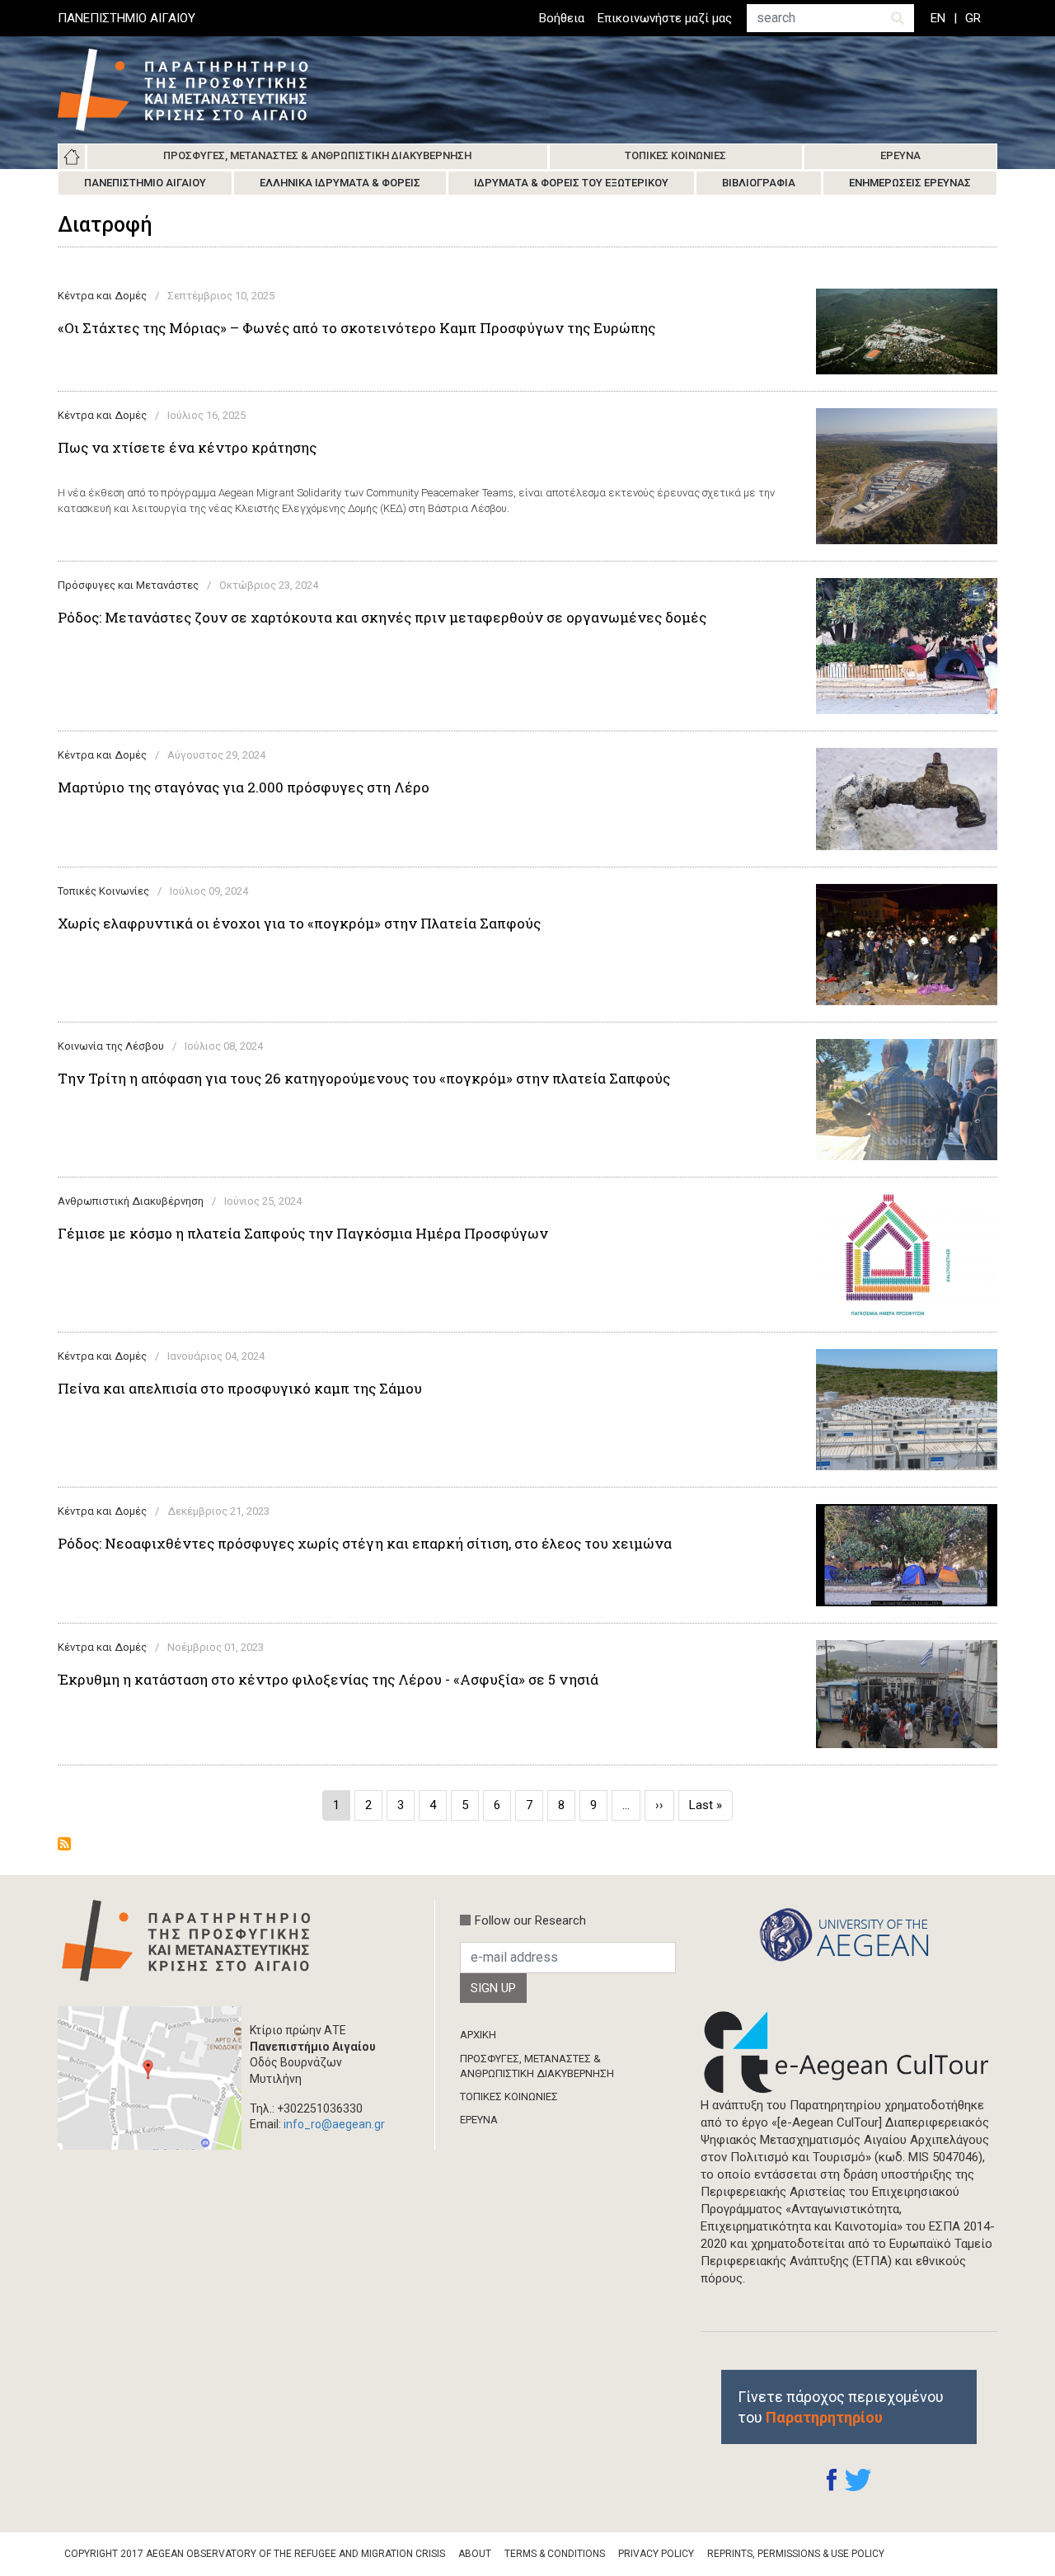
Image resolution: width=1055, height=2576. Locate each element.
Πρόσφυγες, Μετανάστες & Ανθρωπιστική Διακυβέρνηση (317, 155)
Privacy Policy (656, 2554)
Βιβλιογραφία (759, 183)
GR (973, 18)
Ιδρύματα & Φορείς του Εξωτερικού (571, 183)
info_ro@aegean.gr (334, 2124)
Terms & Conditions (555, 2554)
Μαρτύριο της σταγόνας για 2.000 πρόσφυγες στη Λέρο (244, 787)
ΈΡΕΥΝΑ (479, 2120)
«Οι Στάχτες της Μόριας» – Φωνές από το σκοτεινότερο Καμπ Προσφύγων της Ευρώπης (356, 328)
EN (938, 18)
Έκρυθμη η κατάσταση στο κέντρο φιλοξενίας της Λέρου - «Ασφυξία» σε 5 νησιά (328, 1680)
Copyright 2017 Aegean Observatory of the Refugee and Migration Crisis (255, 2554)
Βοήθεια (562, 18)
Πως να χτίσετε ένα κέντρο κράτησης (187, 448)
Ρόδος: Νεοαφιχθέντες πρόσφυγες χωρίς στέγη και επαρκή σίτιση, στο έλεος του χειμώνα (365, 1544)
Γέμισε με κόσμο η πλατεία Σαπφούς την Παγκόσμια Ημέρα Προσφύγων (303, 1234)
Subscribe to (64, 1844)
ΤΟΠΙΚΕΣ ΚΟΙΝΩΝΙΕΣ (509, 2097)
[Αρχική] (195, 90)
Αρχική (72, 157)
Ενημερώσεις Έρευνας (910, 183)
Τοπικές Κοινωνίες (675, 155)
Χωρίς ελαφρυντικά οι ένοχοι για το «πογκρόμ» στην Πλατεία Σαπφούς (299, 924)
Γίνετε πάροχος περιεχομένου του (841, 2407)
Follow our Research (530, 1920)
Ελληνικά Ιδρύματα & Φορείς (340, 183)
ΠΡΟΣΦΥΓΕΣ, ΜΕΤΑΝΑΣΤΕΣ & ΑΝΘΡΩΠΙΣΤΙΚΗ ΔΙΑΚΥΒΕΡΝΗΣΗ (537, 2066)
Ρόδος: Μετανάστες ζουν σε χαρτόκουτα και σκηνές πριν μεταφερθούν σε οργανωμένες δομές (382, 618)
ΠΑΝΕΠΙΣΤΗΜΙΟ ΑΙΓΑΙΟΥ (127, 18)
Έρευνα (900, 155)
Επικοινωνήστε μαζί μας (665, 18)
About (475, 2554)
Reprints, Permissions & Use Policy (796, 2554)
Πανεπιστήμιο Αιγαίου (145, 183)
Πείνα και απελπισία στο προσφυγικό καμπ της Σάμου (240, 1389)
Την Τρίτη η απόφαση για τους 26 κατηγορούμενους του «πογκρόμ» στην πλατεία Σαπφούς (364, 1079)
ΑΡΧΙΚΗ (478, 2035)
